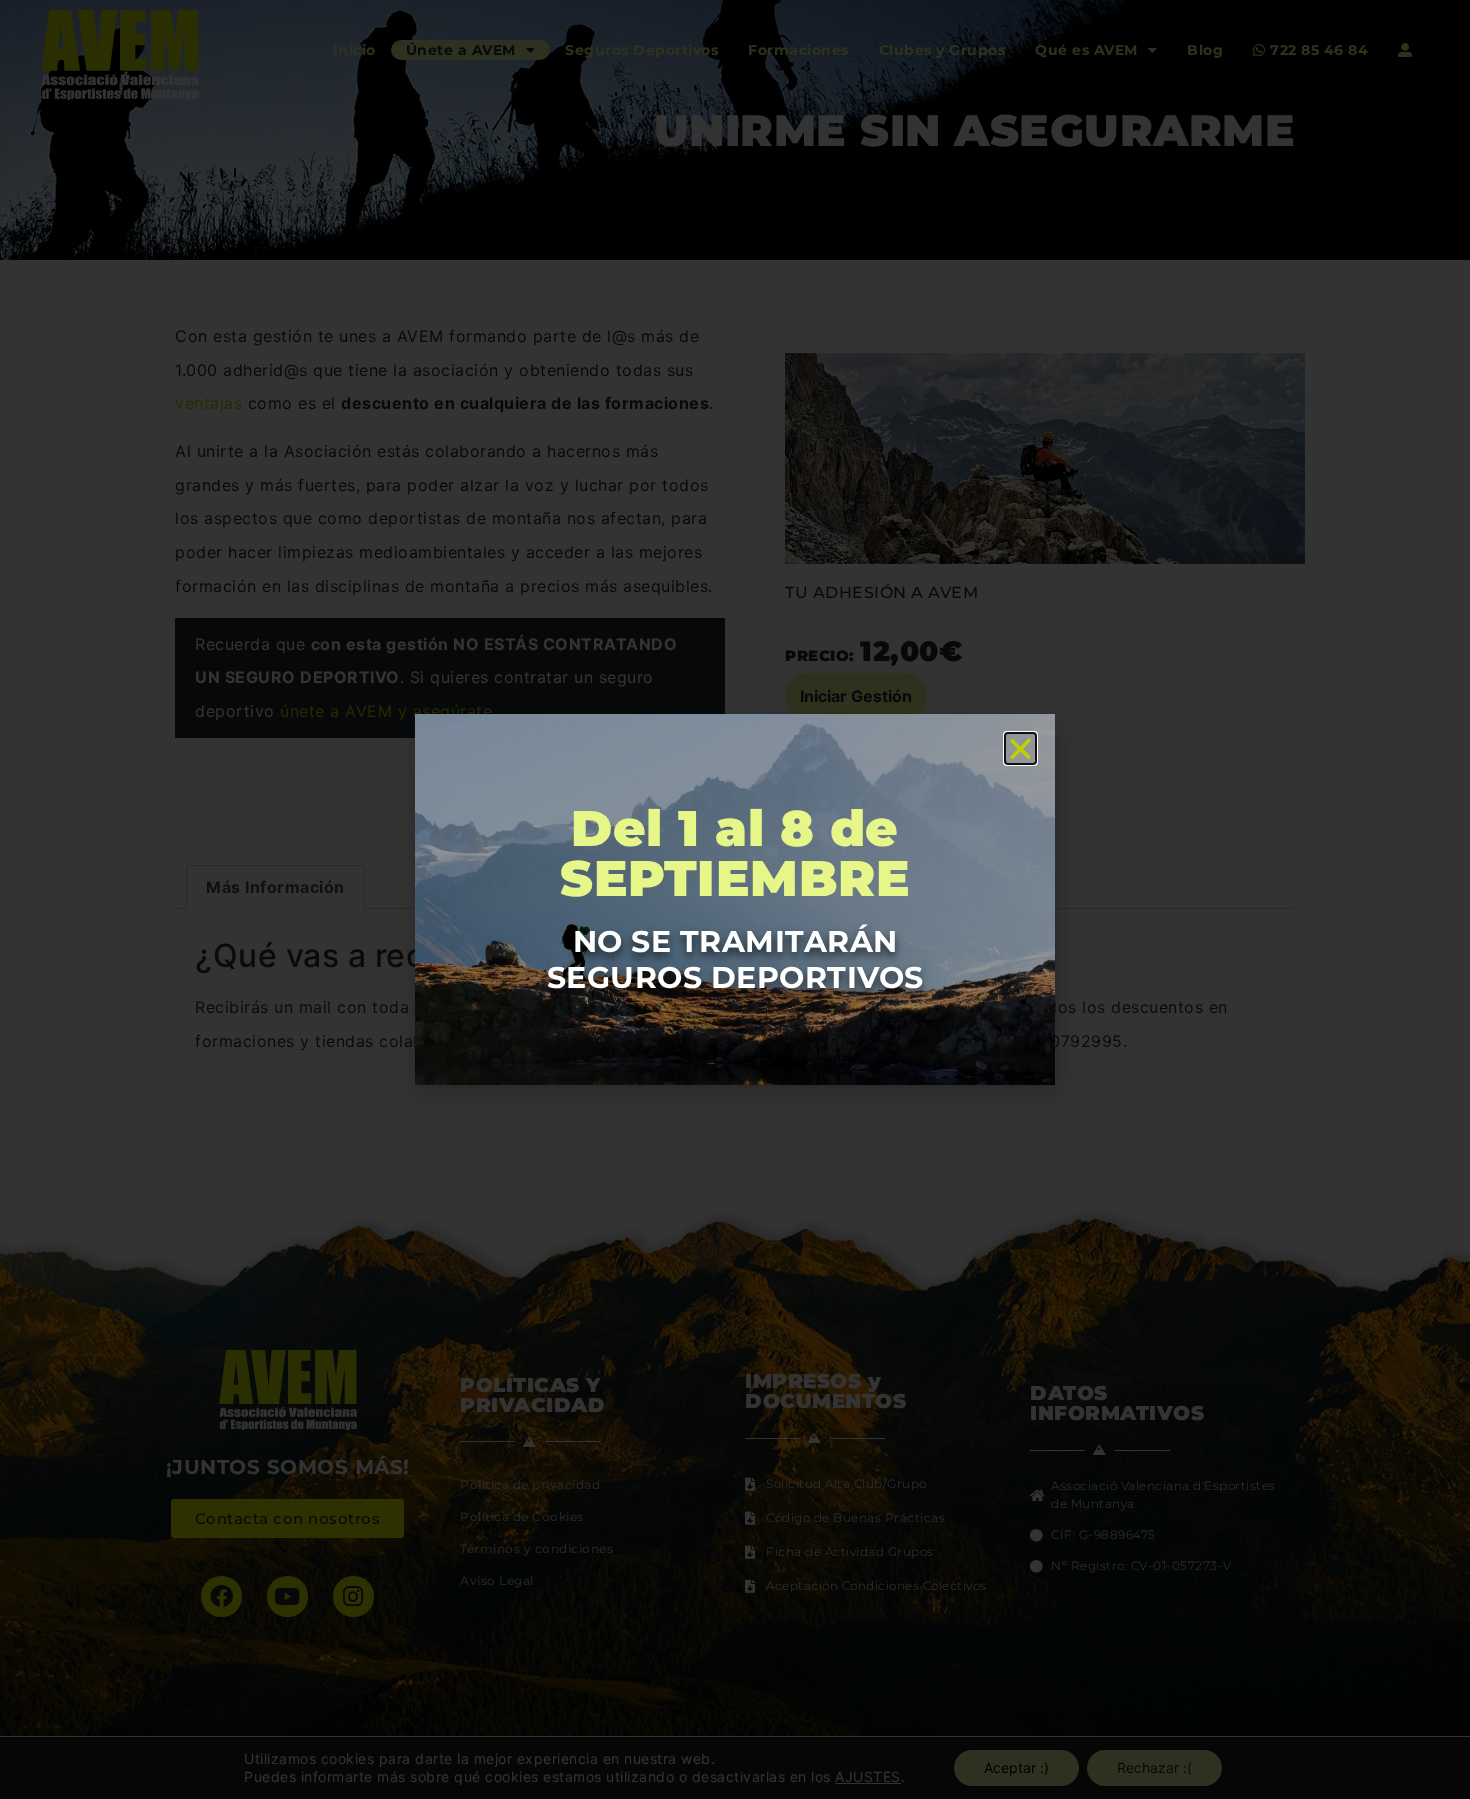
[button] (1021, 748)
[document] (735, 899)
